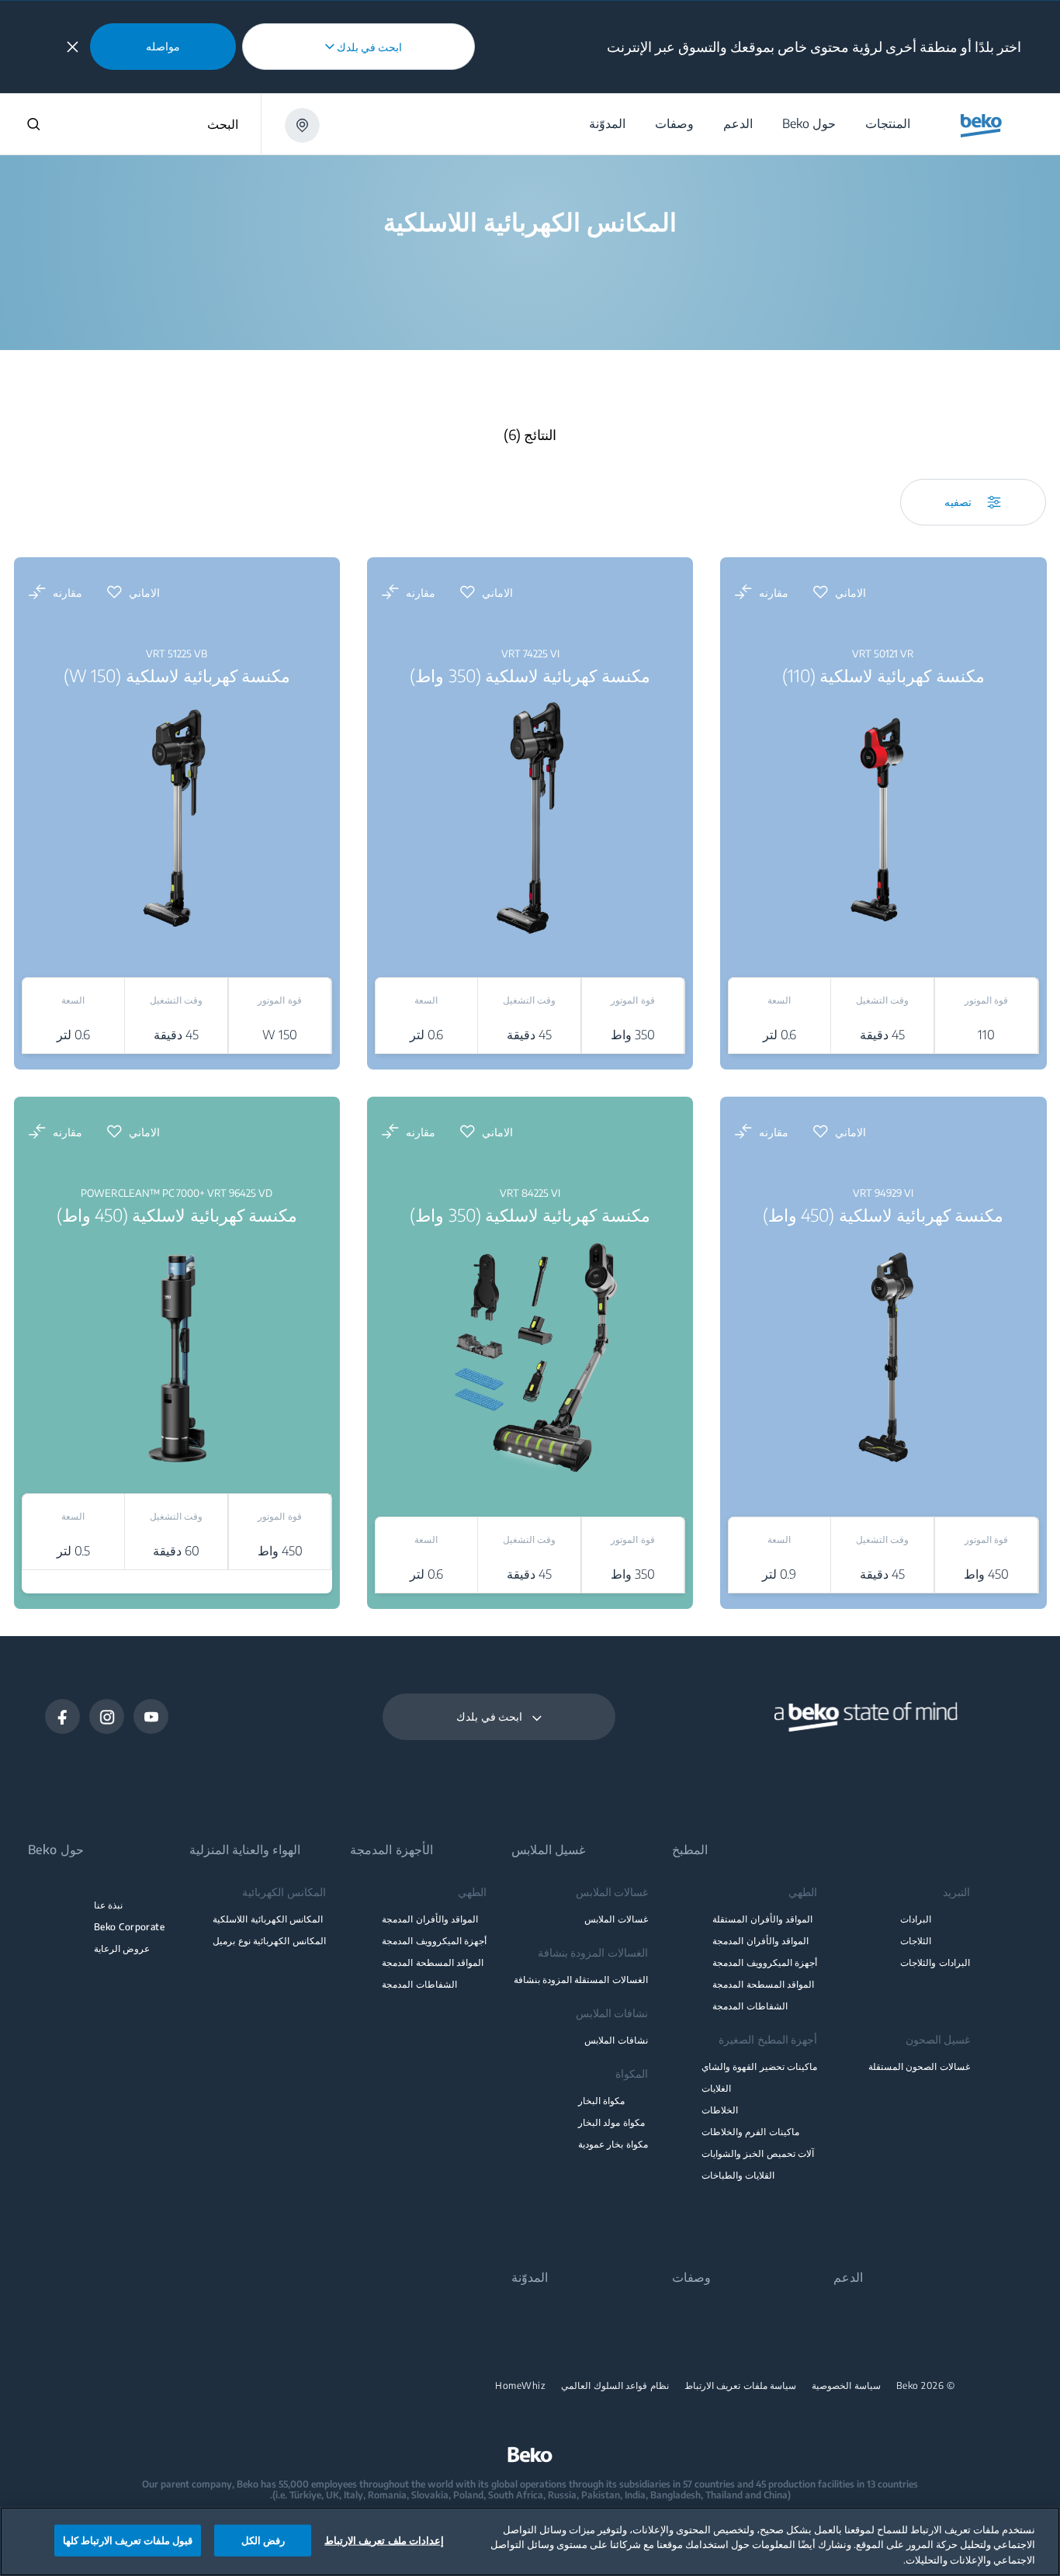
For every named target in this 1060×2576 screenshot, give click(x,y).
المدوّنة (530, 2278)
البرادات (916, 1919)
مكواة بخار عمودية (613, 2144)
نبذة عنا (108, 1905)
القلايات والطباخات (738, 2175)
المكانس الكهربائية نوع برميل (269, 1941)
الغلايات (716, 2088)
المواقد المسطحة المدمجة (763, 1984)
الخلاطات (720, 2110)
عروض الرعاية (122, 1948)
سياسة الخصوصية (846, 2386)
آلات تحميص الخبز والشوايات (758, 2153)
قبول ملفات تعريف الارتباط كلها (128, 2540)
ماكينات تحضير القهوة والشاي (759, 2066)
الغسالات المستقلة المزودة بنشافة (581, 1980)
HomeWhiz (520, 2386)
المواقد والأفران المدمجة (760, 1941)
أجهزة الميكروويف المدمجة (765, 1962)
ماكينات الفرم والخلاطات (750, 2132)
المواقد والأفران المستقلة (762, 1919)
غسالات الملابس (616, 1919)
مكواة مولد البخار (611, 2122)
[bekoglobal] (981, 126)
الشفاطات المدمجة (750, 2006)
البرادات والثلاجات (935, 1962)
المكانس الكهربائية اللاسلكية (268, 1919)
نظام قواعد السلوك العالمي (615, 2386)
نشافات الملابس (616, 2040)
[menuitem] (887, 124)
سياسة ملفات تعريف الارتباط (741, 2386)
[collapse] (73, 47)
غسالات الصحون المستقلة (919, 2066)
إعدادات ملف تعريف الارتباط (384, 2540)
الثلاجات (916, 1941)
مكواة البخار (601, 2101)
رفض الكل (263, 2540)
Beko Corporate (130, 1927)
